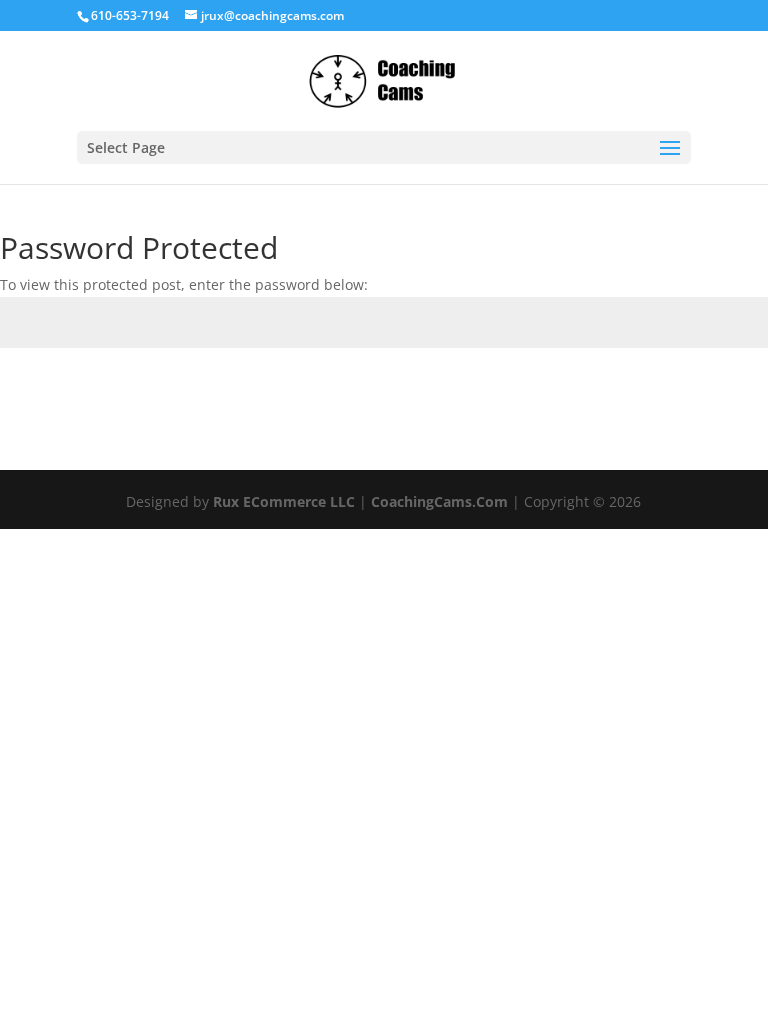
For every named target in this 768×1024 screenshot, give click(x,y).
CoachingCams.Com (439, 501)
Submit (713, 394)
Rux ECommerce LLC (284, 501)
